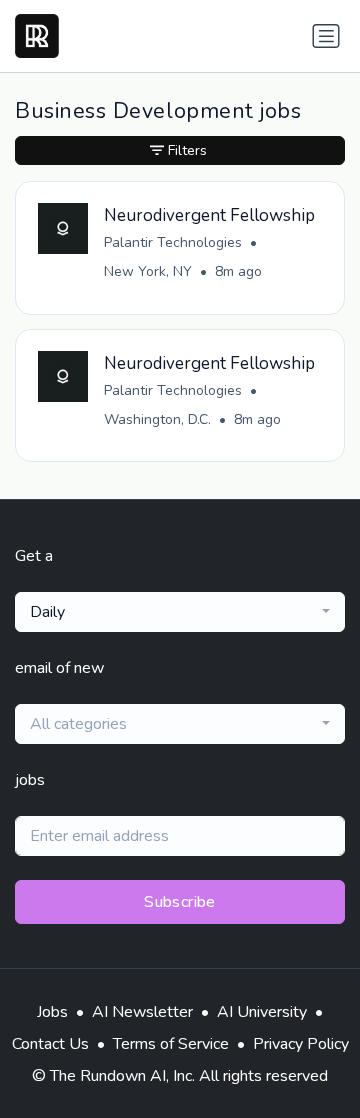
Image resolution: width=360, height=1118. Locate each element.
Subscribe (180, 902)
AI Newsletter (142, 1012)
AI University (262, 1012)
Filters (187, 150)
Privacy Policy (301, 1044)
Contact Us (50, 1044)
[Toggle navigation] (326, 36)
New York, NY (148, 271)
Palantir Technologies (173, 242)
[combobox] (180, 612)
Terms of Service (171, 1044)
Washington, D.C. (157, 419)
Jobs (52, 1012)
